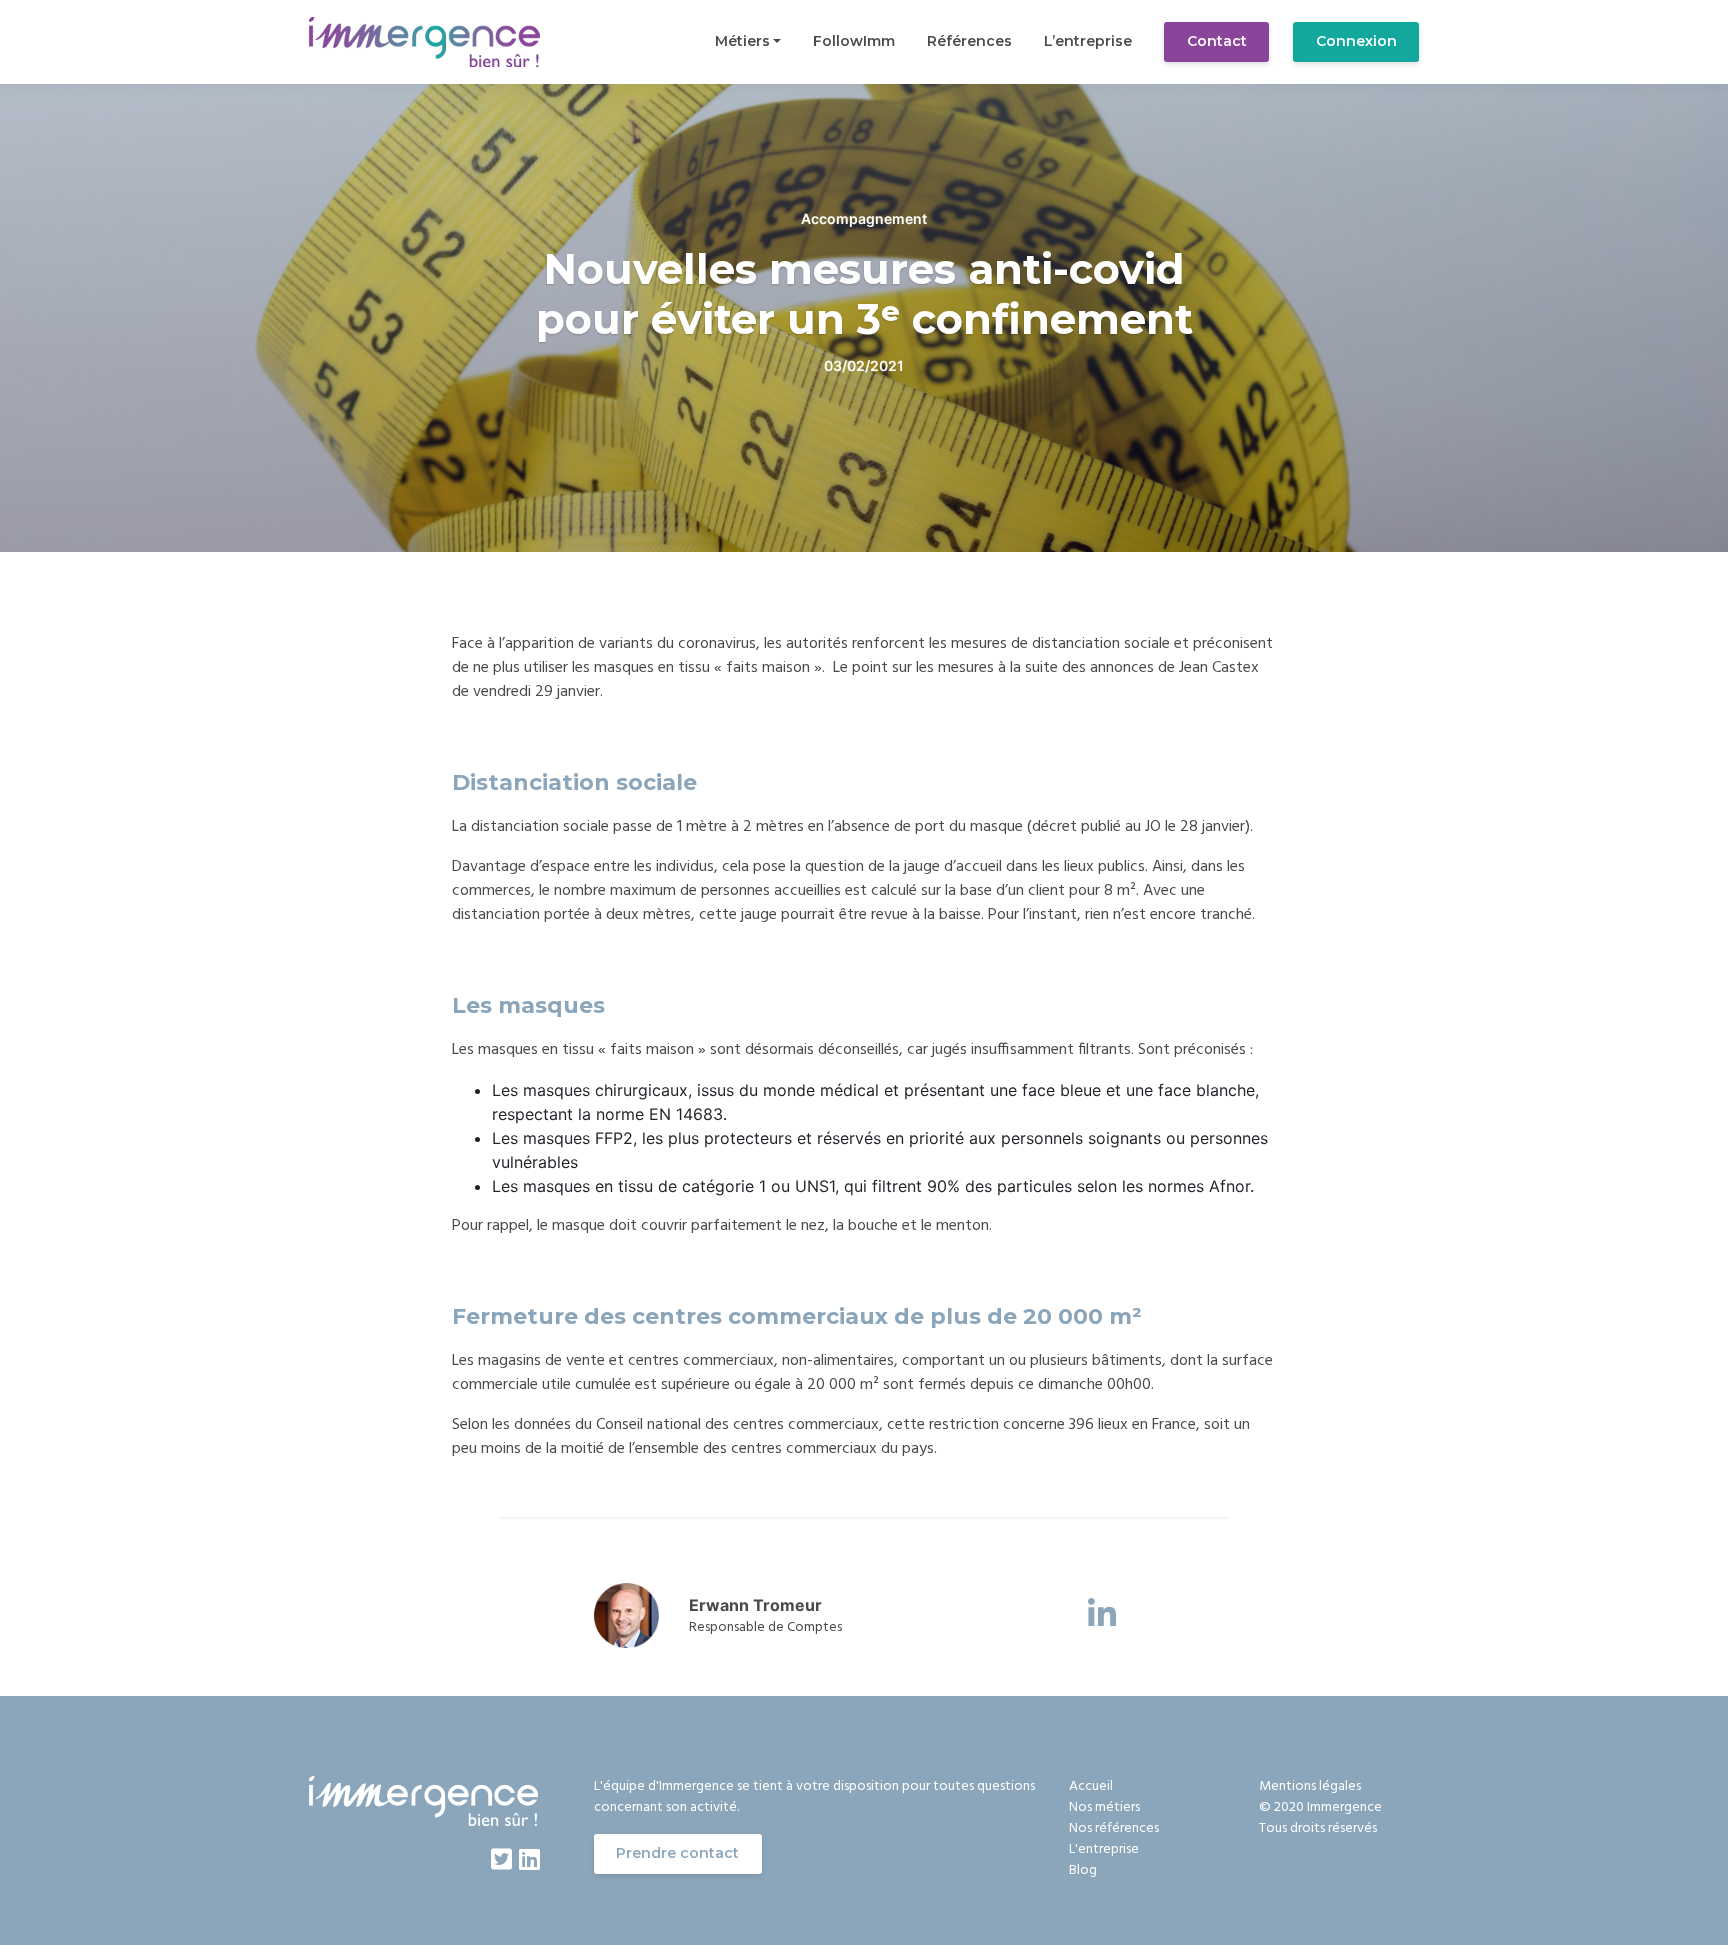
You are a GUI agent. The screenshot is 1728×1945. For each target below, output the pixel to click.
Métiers (742, 41)
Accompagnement (864, 218)
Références (969, 41)
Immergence (1344, 1807)
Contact (1217, 41)
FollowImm (854, 41)
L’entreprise (1088, 41)
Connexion (1356, 41)
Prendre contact (677, 1853)
